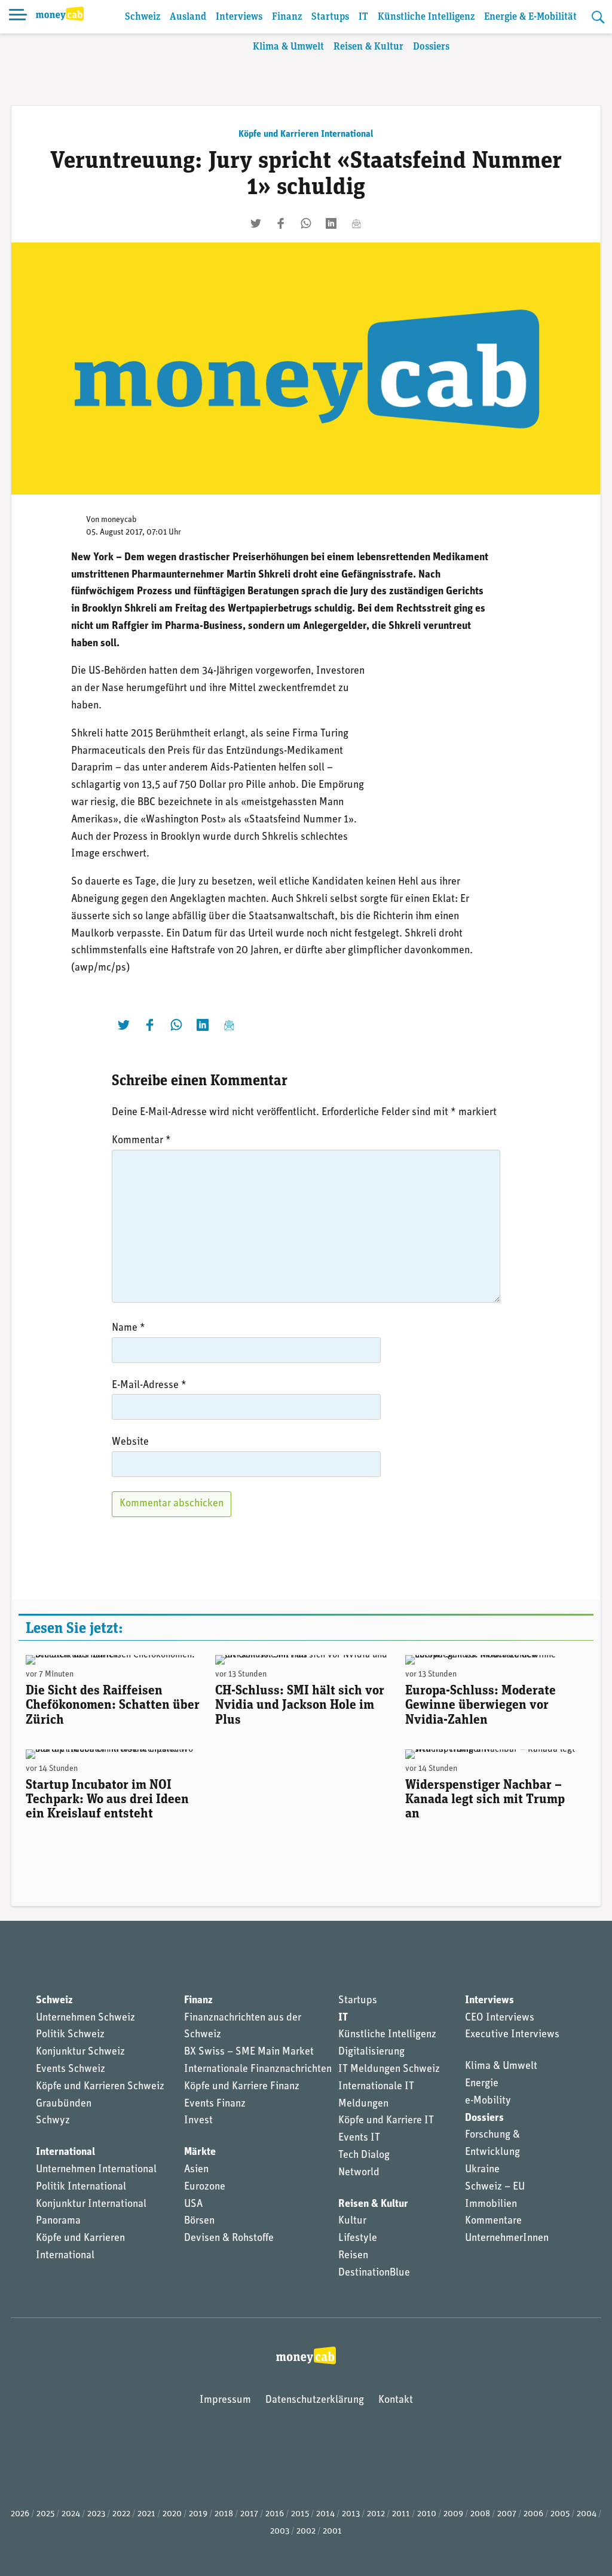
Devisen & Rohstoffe (229, 2239)
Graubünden (64, 2104)
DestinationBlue (374, 2273)
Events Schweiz (71, 2070)
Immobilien (491, 2205)
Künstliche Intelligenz (426, 17)
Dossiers (431, 47)
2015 (300, 2514)
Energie (482, 2084)
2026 (20, 2514)
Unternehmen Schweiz (85, 2018)
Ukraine (482, 2170)
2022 (121, 2514)
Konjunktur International (91, 2205)
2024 (71, 2514)
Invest (198, 2121)
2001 (332, 2532)
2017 (249, 2514)
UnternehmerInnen (507, 2239)
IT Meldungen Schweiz (389, 2070)
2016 (275, 2514)
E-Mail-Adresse (149, 1386)
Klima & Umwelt (288, 47)
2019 (198, 2514)
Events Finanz (215, 2104)
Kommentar (141, 1141)
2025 (45, 2514)
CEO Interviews (500, 2018)
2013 (351, 2514)
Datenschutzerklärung (315, 2400)
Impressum (225, 2400)
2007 (507, 2514)
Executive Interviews (512, 2035)
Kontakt (396, 2400)
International (65, 2153)
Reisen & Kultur (368, 47)
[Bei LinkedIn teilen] (331, 223)
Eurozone (205, 2187)
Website (130, 1442)
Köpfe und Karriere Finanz (242, 2087)
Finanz (287, 17)
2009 (453, 2514)
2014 (325, 2514)
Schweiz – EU (495, 2187)
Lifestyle (358, 2239)
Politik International (81, 2187)
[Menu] (18, 17)
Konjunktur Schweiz (80, 2052)
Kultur (352, 2221)
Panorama (58, 2221)
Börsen (199, 2221)
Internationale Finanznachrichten (258, 2070)
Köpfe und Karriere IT (386, 2121)
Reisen (353, 2256)
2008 (480, 2514)
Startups (330, 17)
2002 (306, 2532)
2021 (146, 2514)
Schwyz (53, 2121)
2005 (560, 2514)
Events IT (359, 2138)
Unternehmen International (96, 2170)
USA (193, 2205)
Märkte (200, 2153)
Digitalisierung (371, 2052)
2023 (96, 2514)
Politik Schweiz (70, 2035)
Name (128, 1328)
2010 (427, 2514)
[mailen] (356, 223)
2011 (401, 2514)
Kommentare (493, 2221)
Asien (196, 2170)
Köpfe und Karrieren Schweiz (100, 2087)
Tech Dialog (364, 2156)
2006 (533, 2514)
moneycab (119, 520)
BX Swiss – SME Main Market (249, 2052)
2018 (224, 2514)
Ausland (188, 17)
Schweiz (143, 17)
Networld (359, 2173)
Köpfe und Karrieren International (306, 134)
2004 (587, 2514)
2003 (280, 2532)
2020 (172, 2514)
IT (363, 17)
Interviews (239, 17)
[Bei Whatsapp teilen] (306, 223)
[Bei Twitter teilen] (256, 223)
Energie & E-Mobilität (530, 17)
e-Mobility (488, 2101)
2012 (376, 2514)
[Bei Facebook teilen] (281, 223)
